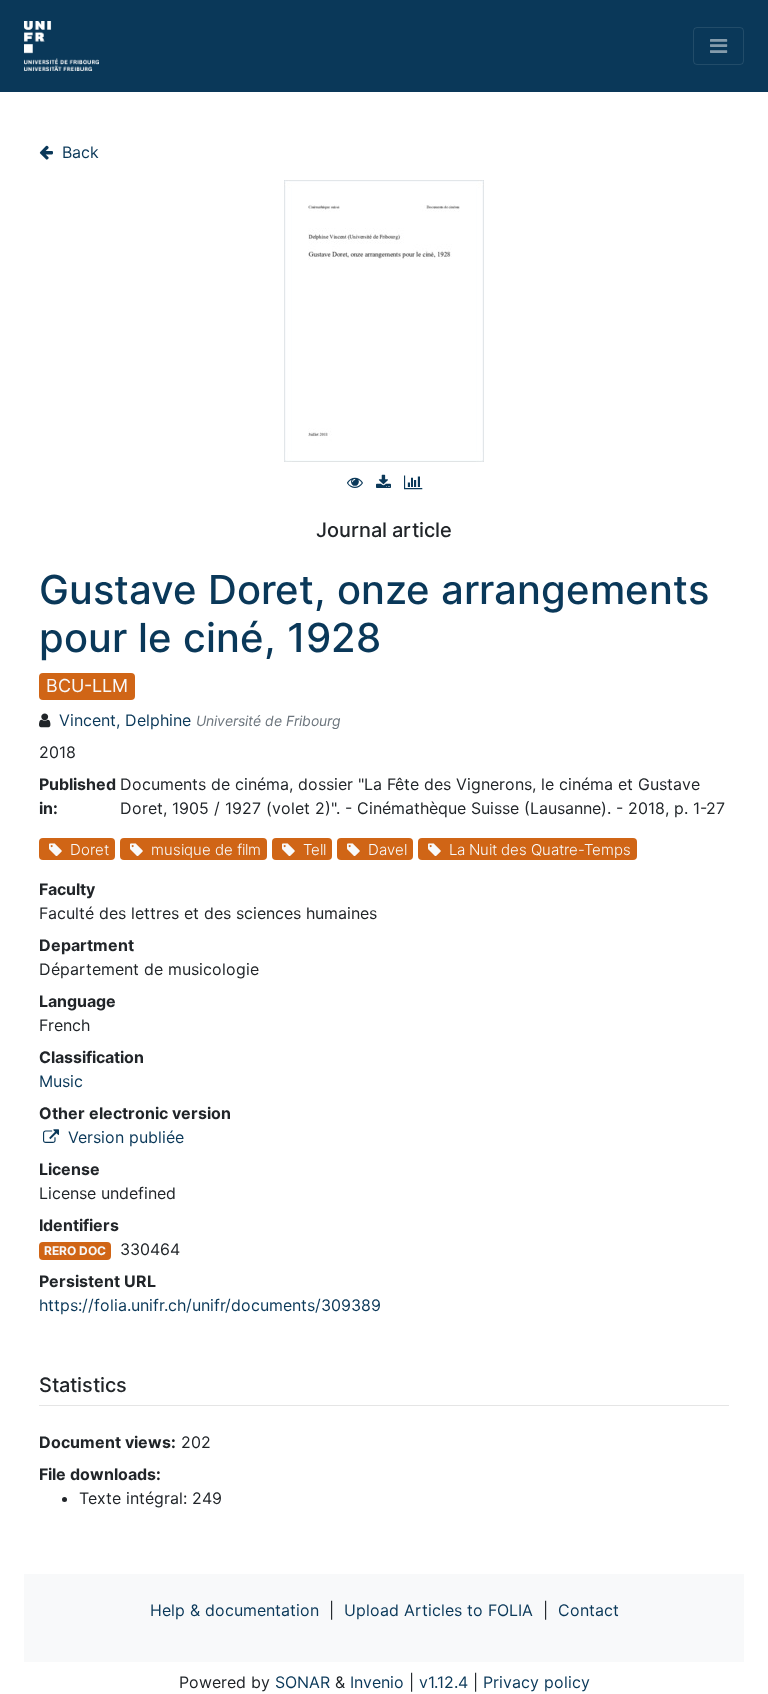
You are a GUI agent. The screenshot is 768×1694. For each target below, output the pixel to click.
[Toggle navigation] (718, 46)
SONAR (302, 1682)
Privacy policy (536, 1682)
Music (61, 1081)
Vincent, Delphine (125, 720)
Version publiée (123, 1137)
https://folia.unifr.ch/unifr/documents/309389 (210, 1305)
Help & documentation (234, 1610)
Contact (588, 1610)
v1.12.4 (443, 1682)
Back (78, 152)
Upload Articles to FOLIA (438, 1610)
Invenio (377, 1682)
